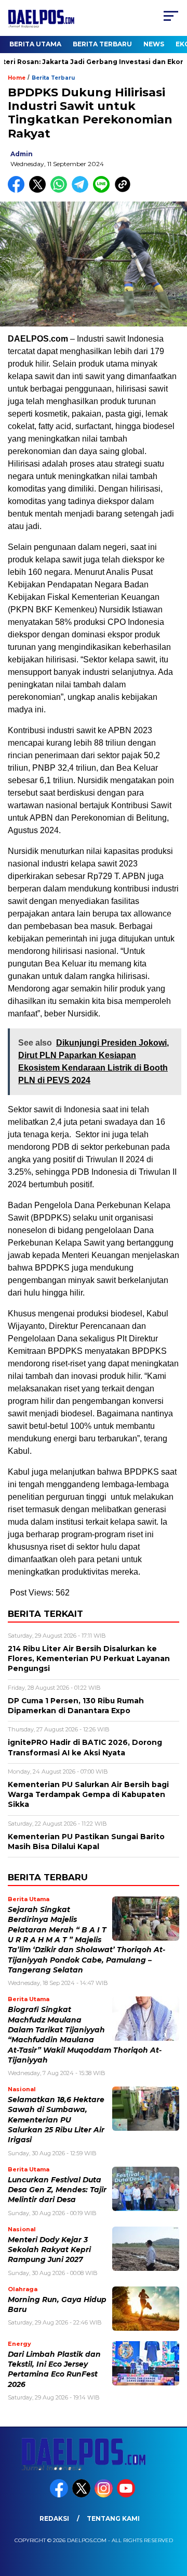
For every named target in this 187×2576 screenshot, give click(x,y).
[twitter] (82, 2495)
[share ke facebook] (18, 190)
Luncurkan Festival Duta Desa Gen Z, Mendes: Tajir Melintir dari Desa (57, 2190)
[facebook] (60, 2495)
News (154, 44)
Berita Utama (35, 44)
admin (22, 154)
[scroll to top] (173, 2516)
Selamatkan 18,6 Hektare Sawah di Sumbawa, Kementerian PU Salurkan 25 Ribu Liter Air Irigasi (56, 2120)
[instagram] (105, 2495)
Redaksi (54, 2518)
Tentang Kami (113, 2518)
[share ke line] (104, 190)
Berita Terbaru (102, 44)
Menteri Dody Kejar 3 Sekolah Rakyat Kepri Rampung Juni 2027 (49, 2250)
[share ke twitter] (40, 190)
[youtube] (127, 2495)
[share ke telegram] (81, 190)
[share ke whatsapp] (61, 190)
